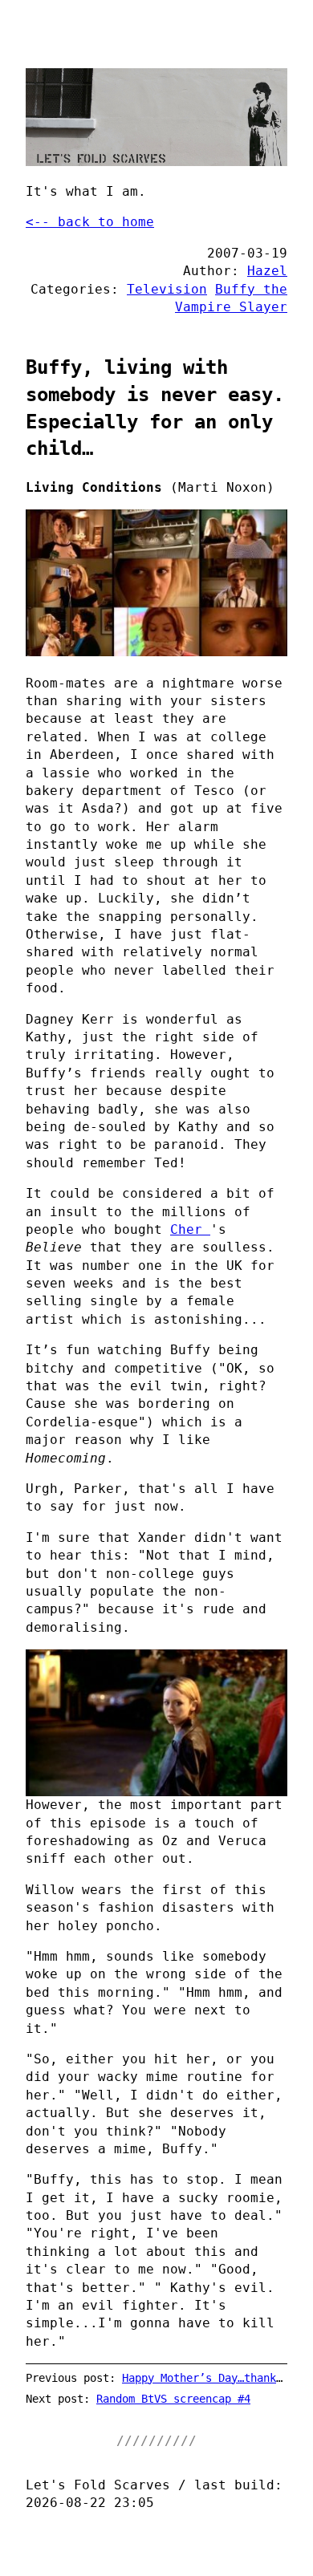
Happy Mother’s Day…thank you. (215, 2378)
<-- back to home (90, 222)
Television (167, 289)
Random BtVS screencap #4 (173, 2399)
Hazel (267, 271)
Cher (190, 1229)
